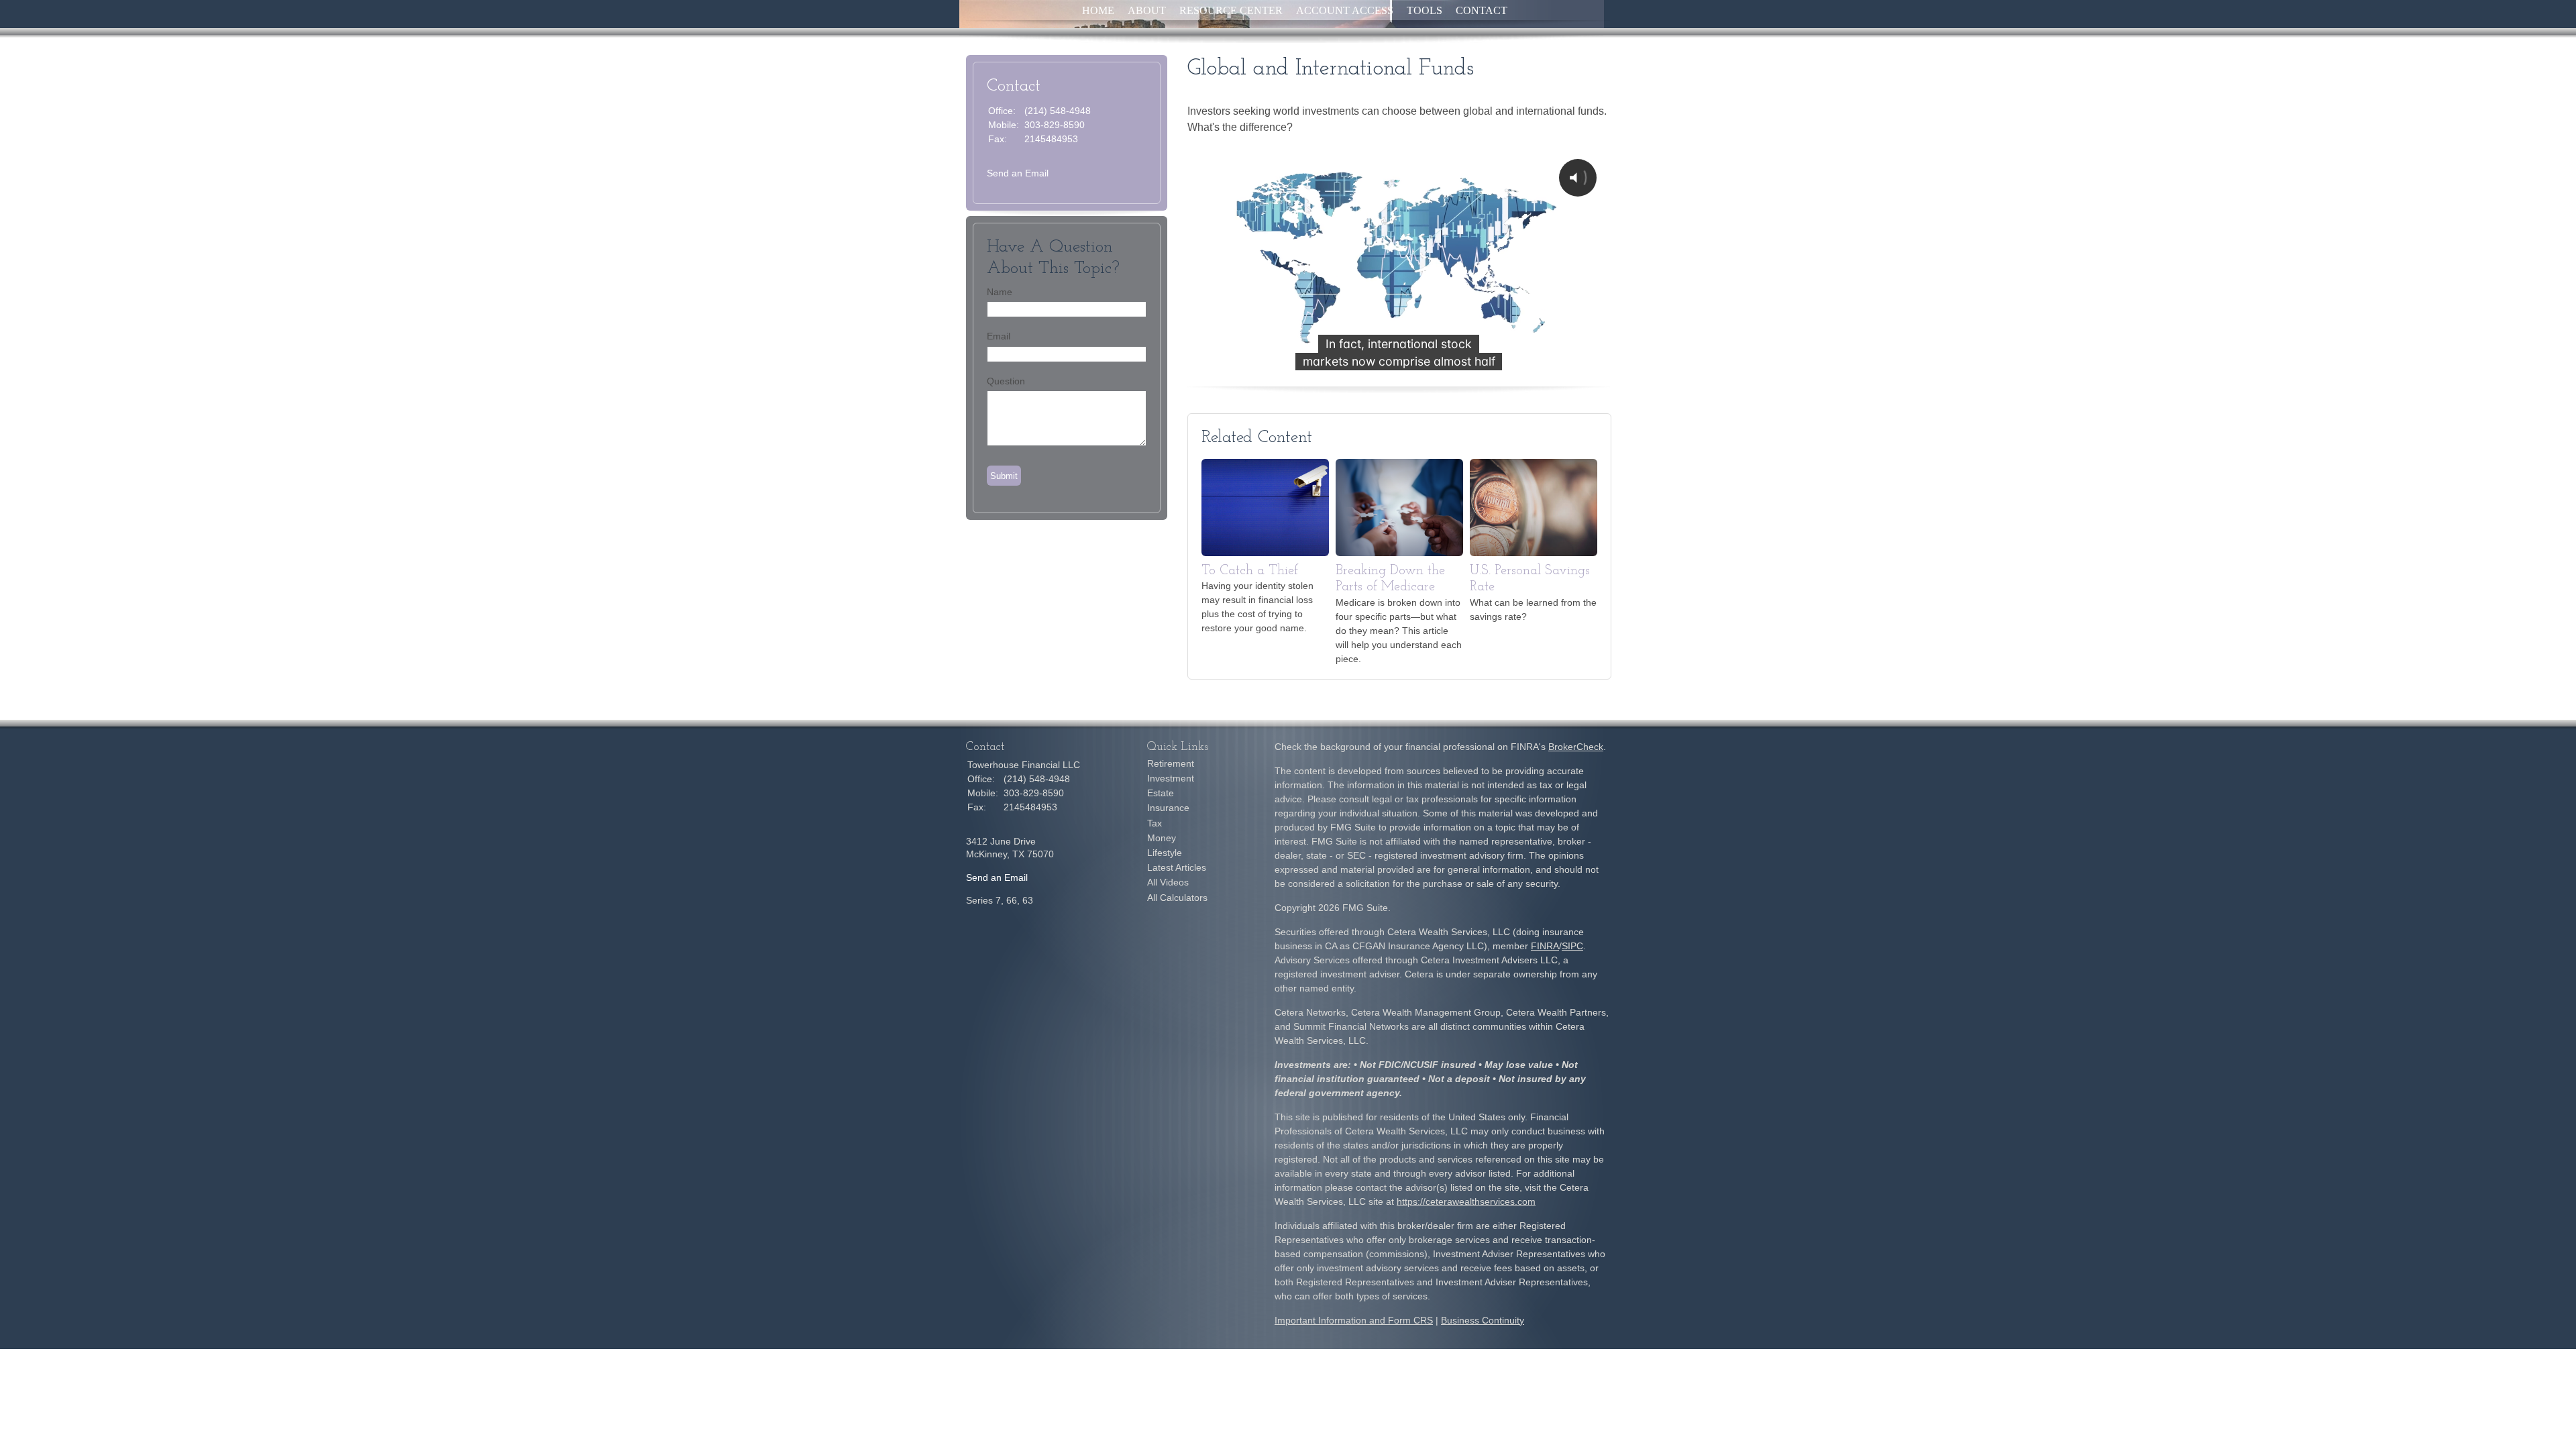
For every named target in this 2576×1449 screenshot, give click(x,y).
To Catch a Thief (1250, 571)
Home (1098, 10)
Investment (1171, 778)
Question (1006, 381)
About (1147, 10)
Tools (1425, 10)
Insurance (1168, 808)
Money (1162, 838)
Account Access (1345, 10)
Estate (1161, 793)
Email (999, 336)
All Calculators (1177, 898)
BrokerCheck (1576, 747)
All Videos (1168, 882)
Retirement (1171, 763)
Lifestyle (1165, 853)
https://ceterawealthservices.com (1466, 1201)
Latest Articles (1177, 867)
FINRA (1545, 946)
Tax (1155, 823)
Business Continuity (1483, 1320)
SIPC (1572, 946)
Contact (1482, 10)
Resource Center (1231, 10)
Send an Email (1018, 173)
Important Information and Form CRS (1354, 1320)
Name (1000, 292)
